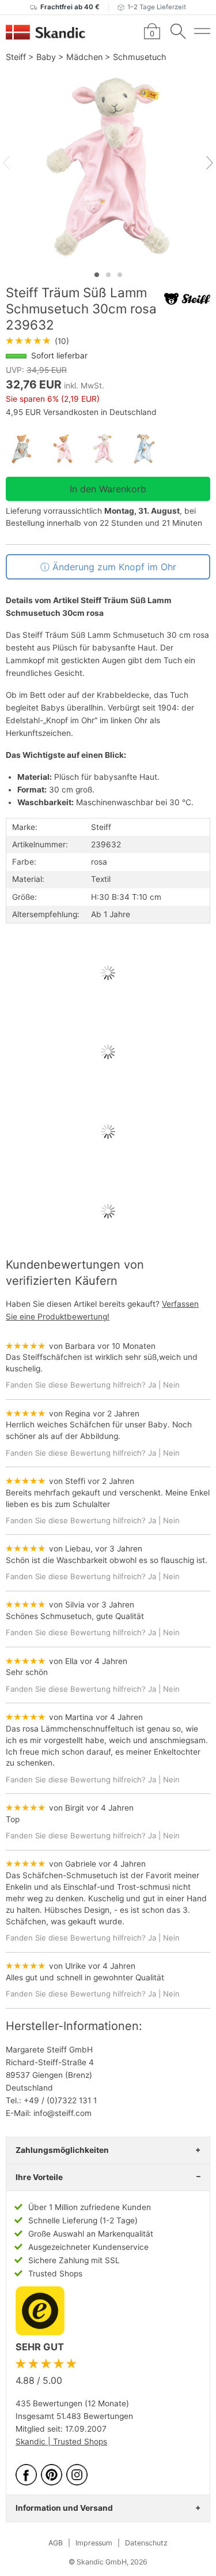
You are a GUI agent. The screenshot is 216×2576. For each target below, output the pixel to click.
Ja (152, 1385)
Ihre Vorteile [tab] (39, 2177)
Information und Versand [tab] (64, 2508)
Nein (171, 1385)
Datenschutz (146, 2543)
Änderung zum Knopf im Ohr (114, 567)
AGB (56, 2543)
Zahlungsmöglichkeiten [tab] (62, 2150)
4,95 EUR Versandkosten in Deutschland (81, 412)
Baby (46, 57)
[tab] (97, 275)
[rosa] (67, 449)
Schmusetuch (140, 57)
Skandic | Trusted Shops (61, 2442)
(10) (37, 341)
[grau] (26, 449)
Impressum (94, 2543)
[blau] (149, 449)
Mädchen (84, 57)
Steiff (16, 57)
